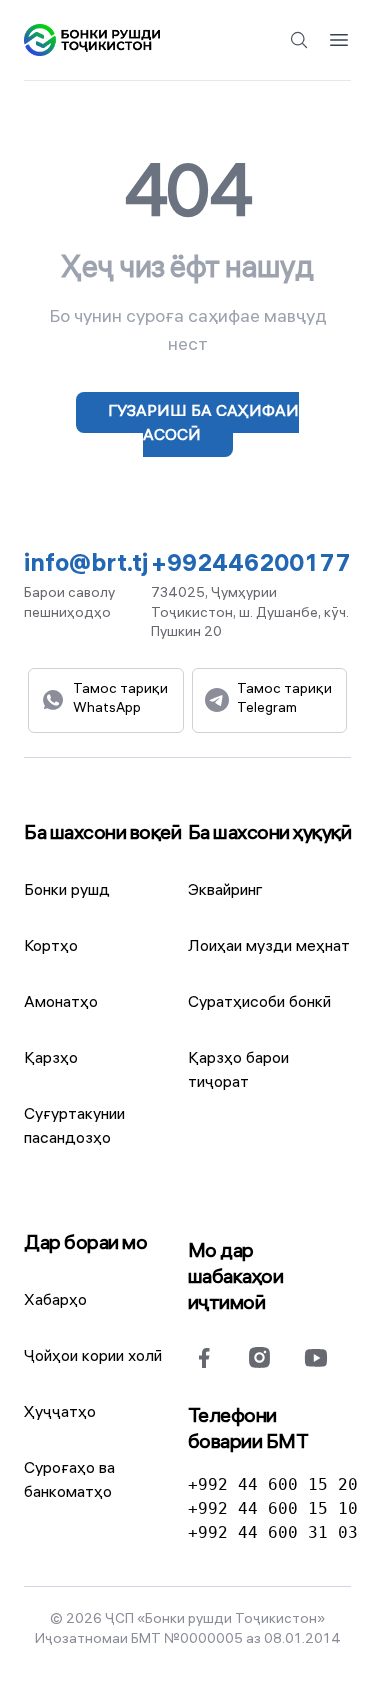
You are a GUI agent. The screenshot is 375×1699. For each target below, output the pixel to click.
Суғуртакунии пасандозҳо (74, 1127)
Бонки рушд (67, 891)
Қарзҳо (51, 1059)
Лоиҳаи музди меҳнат (269, 947)
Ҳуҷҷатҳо (60, 1413)
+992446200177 (251, 566)
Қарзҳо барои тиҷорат (238, 1071)
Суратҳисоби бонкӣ (259, 1003)
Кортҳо (51, 947)
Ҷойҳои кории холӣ (93, 1357)
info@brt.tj (86, 566)
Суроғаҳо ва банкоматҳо (69, 1481)
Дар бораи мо (85, 1244)
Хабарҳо (55, 1301)
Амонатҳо (61, 1003)
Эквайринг (225, 891)
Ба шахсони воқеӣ (102, 834)
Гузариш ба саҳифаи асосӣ (203, 424)
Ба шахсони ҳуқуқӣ (270, 834)
